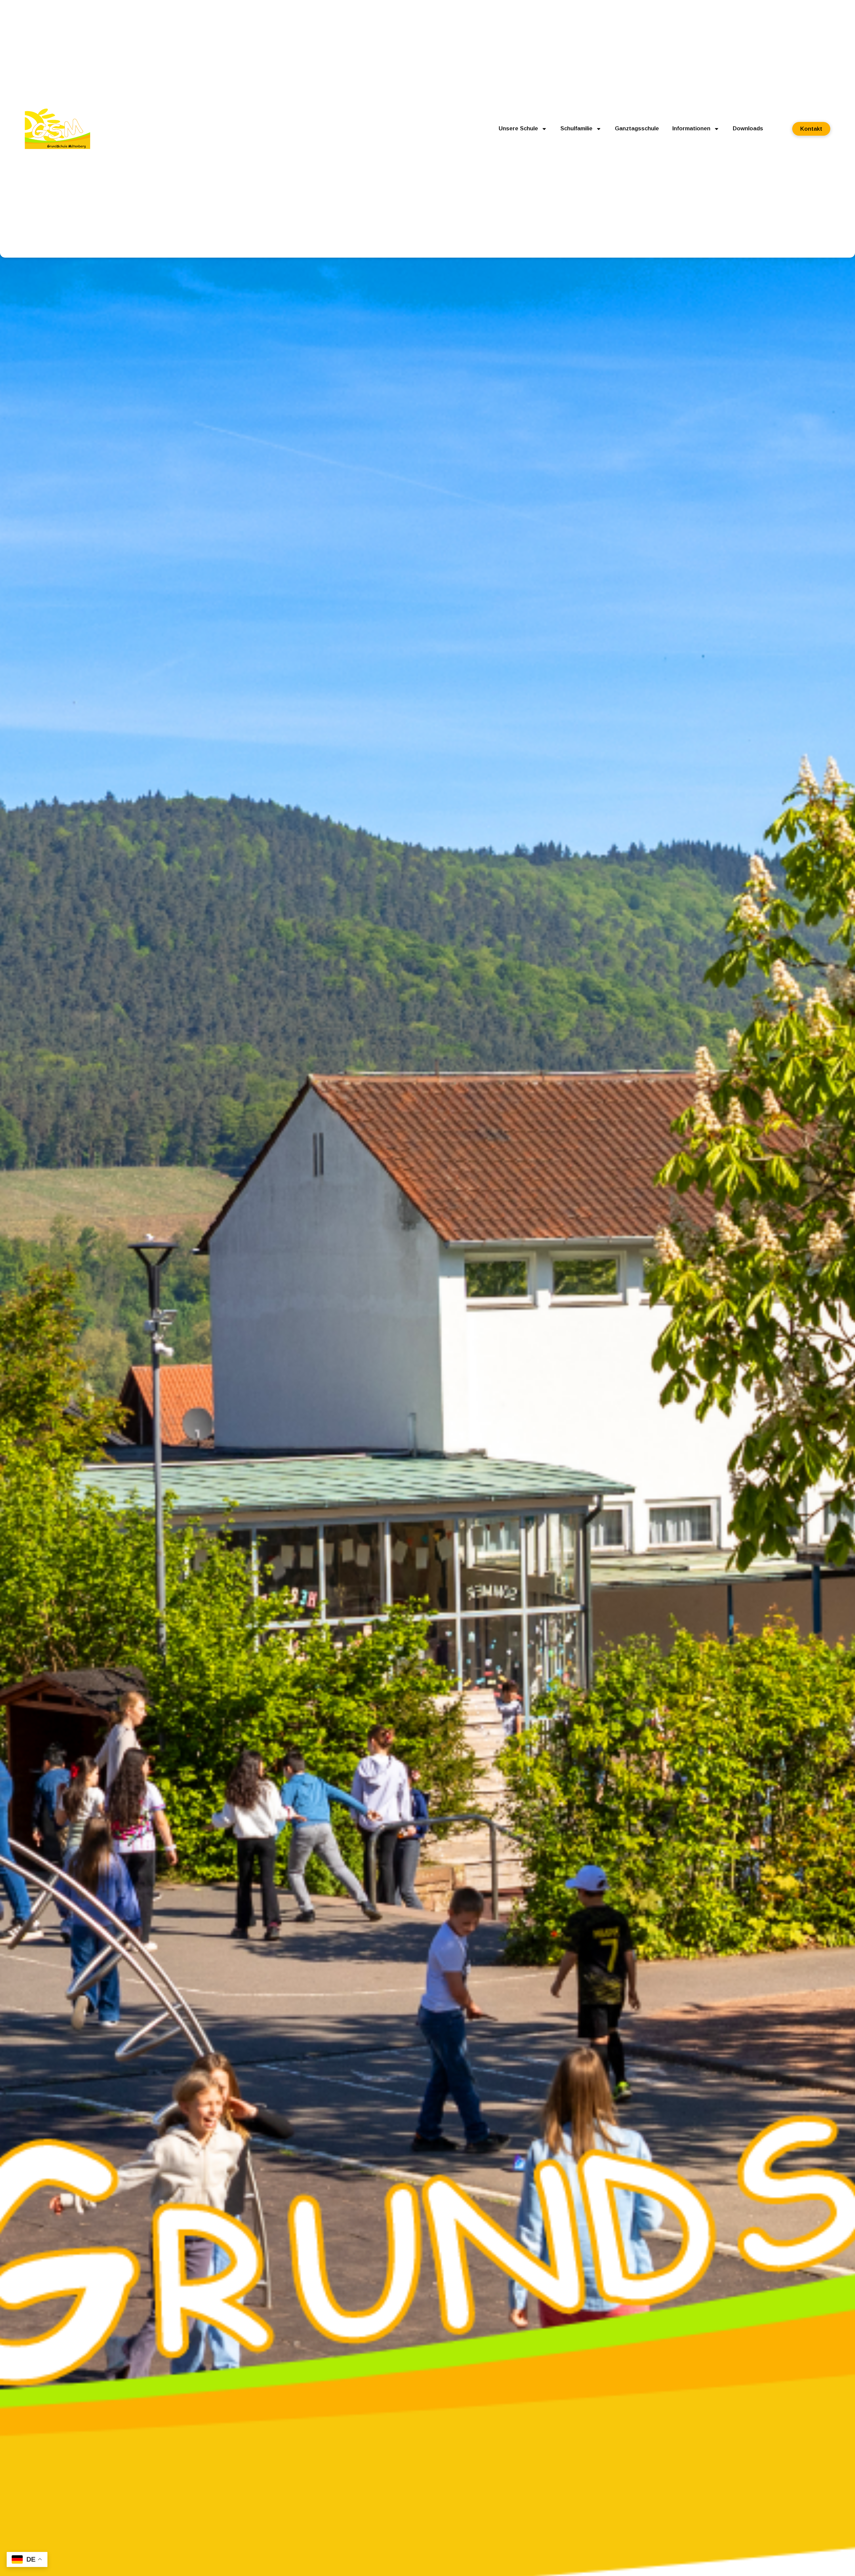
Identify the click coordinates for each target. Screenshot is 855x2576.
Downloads (748, 128)
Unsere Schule (518, 128)
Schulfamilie (576, 128)
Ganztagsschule (637, 128)
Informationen (691, 128)
